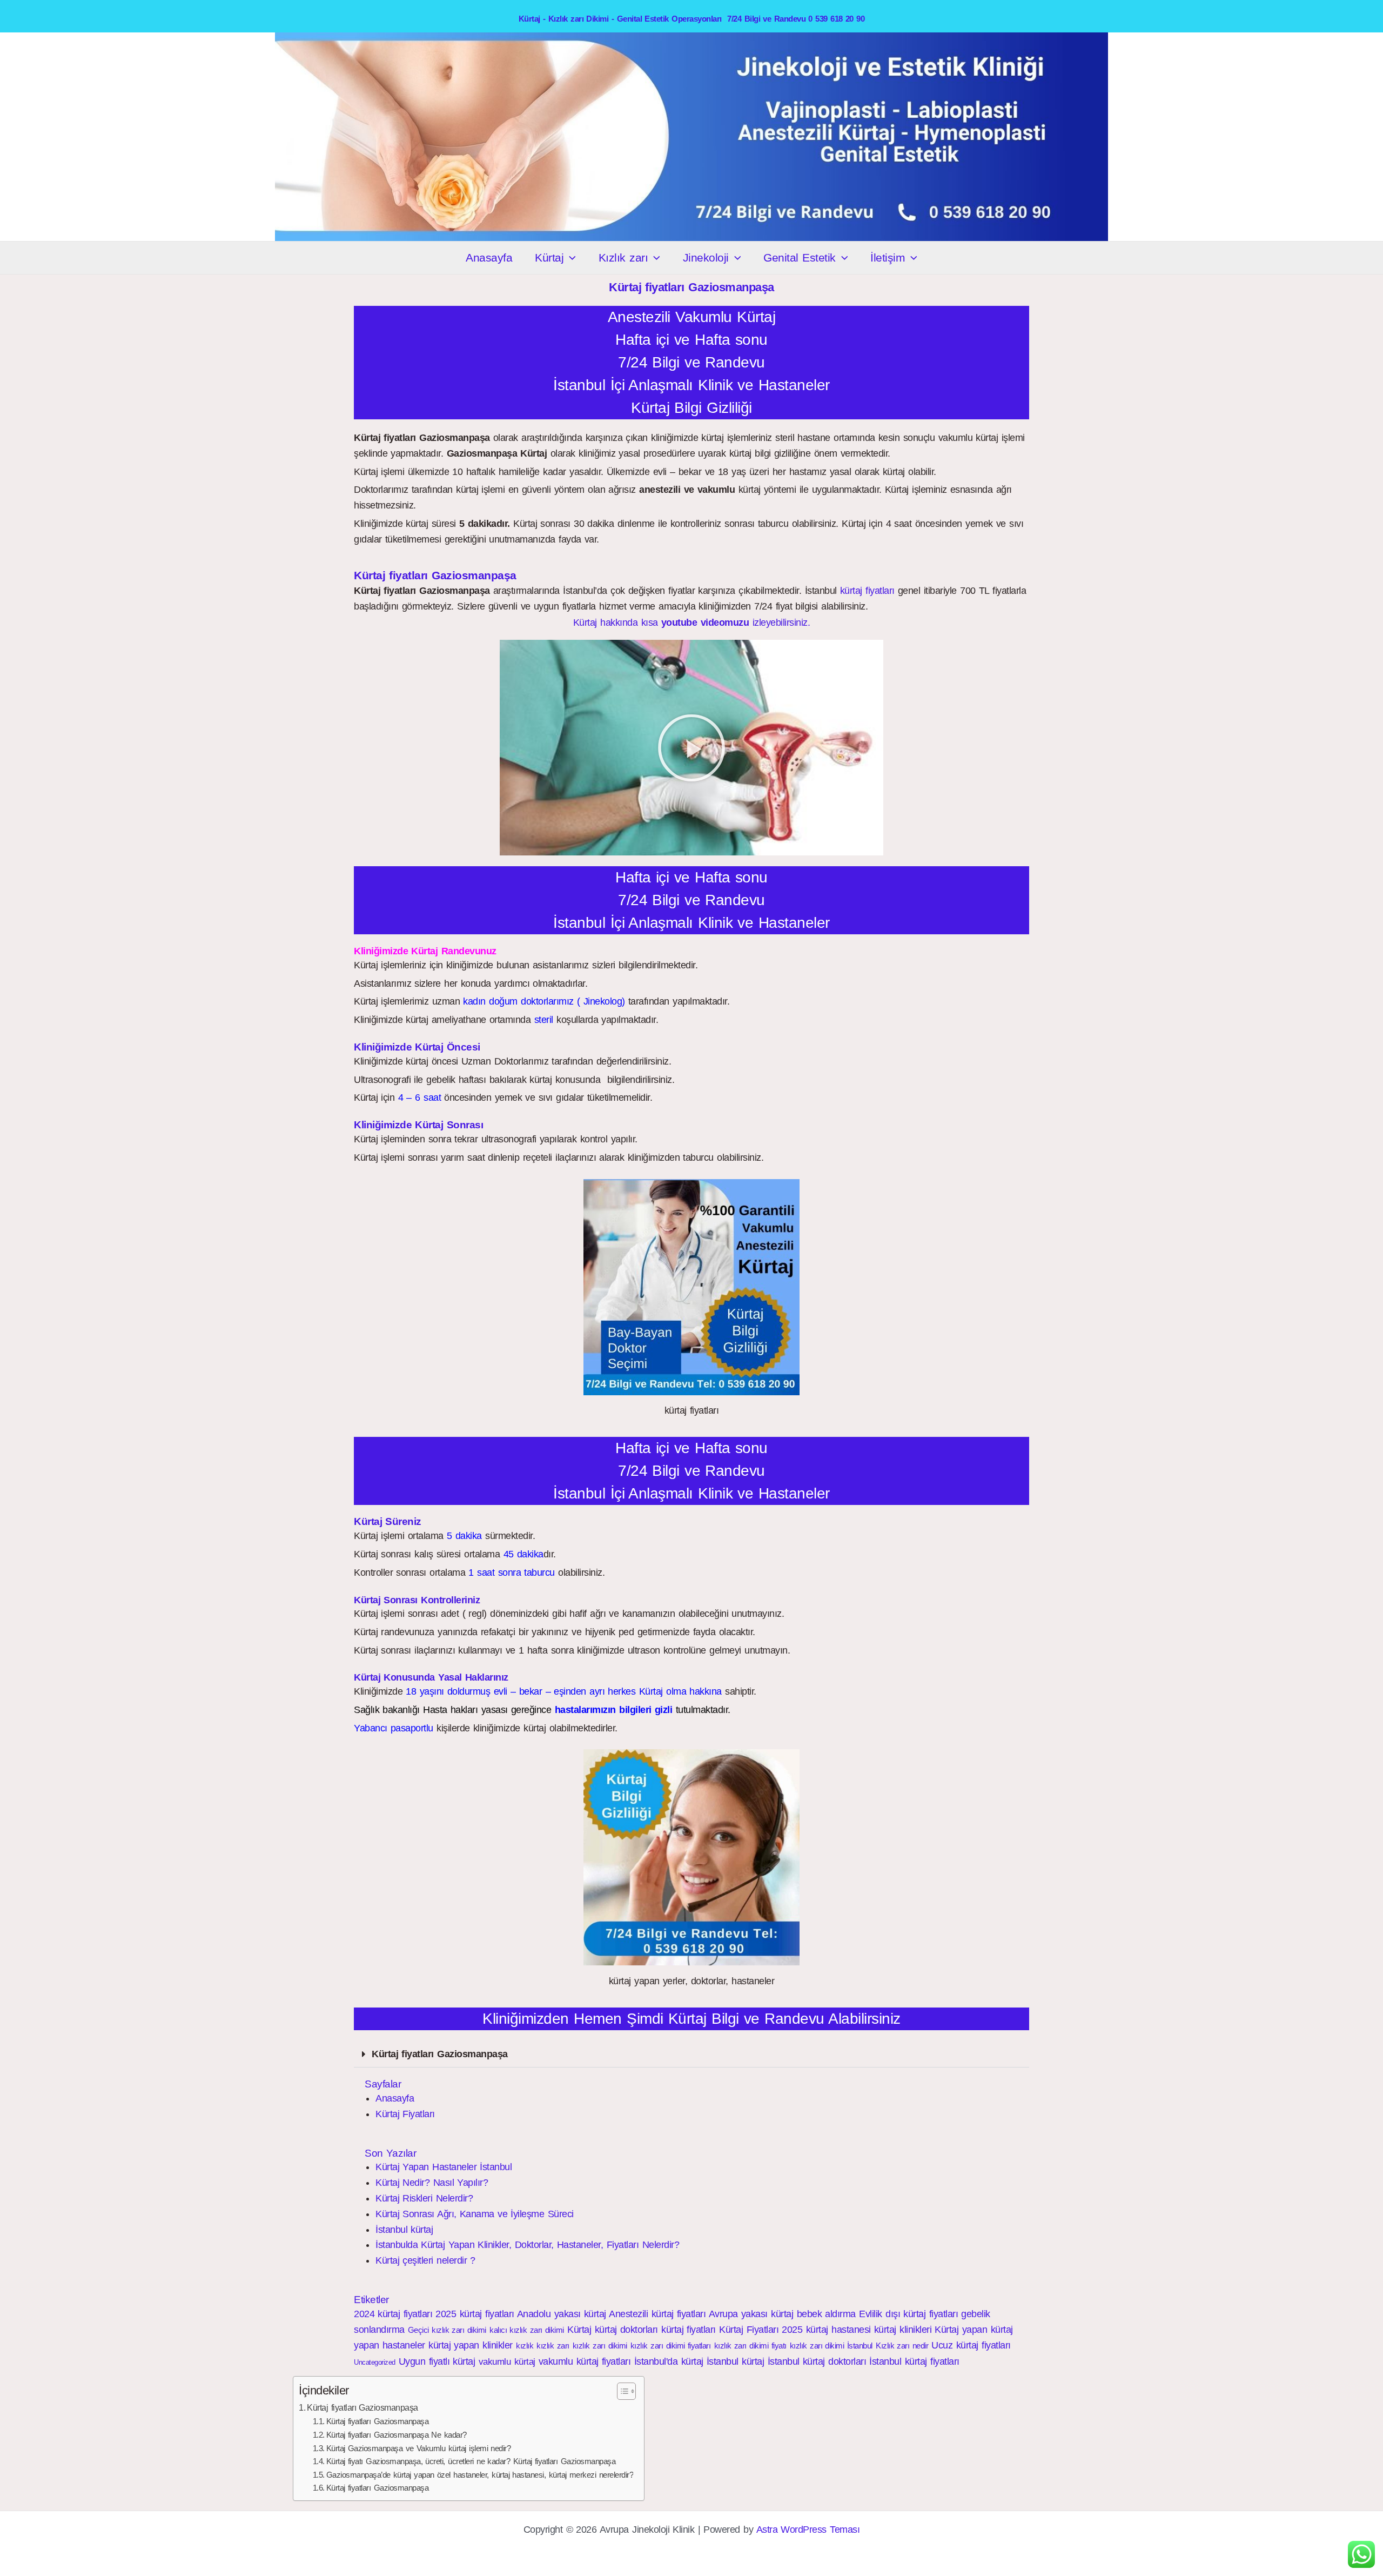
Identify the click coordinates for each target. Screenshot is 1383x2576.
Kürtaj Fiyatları (405, 2114)
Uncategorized (375, 2362)
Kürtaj (549, 257)
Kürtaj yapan (961, 2330)
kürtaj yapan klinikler (471, 2345)
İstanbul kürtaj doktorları (817, 2361)
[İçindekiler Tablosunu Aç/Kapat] (621, 2391)
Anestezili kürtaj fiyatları (657, 2314)
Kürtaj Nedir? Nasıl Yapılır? (432, 2183)
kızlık (525, 2346)
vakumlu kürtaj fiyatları (585, 2361)
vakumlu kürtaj (507, 2362)
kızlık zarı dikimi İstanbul (831, 2346)
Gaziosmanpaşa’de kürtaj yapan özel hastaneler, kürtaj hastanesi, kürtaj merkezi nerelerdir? (480, 2475)
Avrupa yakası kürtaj (751, 2314)
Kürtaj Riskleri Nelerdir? (424, 2198)
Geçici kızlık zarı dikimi (447, 2330)
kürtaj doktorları (626, 2330)
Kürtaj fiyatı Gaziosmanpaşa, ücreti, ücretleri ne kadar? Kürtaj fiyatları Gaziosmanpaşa (471, 2461)
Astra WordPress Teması (808, 2530)
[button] (570, 258)
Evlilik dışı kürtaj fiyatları (908, 2314)
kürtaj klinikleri (903, 2330)
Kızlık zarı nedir (902, 2346)
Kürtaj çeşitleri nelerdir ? (425, 2260)
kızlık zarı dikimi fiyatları (670, 2346)
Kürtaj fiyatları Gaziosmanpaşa (440, 2054)
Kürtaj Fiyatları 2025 (761, 2330)
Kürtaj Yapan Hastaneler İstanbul (444, 2167)
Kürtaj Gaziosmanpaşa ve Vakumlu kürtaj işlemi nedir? (419, 2448)
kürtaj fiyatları (867, 591)
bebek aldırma (826, 2314)
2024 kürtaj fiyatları (393, 2314)
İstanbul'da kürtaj (669, 2361)
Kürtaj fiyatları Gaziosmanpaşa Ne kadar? (397, 2435)
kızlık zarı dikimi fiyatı (750, 2346)
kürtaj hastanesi (838, 2330)
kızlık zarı (553, 2346)
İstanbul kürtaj (404, 2230)
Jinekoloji (706, 257)
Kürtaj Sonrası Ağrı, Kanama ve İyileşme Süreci (475, 2214)
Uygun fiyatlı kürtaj (437, 2361)
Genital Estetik (799, 257)
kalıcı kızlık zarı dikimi (527, 2330)
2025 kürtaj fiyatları (475, 2314)
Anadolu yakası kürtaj (562, 2314)
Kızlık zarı (623, 257)
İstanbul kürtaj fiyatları (914, 2361)
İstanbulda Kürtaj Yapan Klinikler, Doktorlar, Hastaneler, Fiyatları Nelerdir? (527, 2245)
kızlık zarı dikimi (600, 2346)
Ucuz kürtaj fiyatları (971, 2345)
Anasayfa (489, 257)
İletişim (888, 257)
